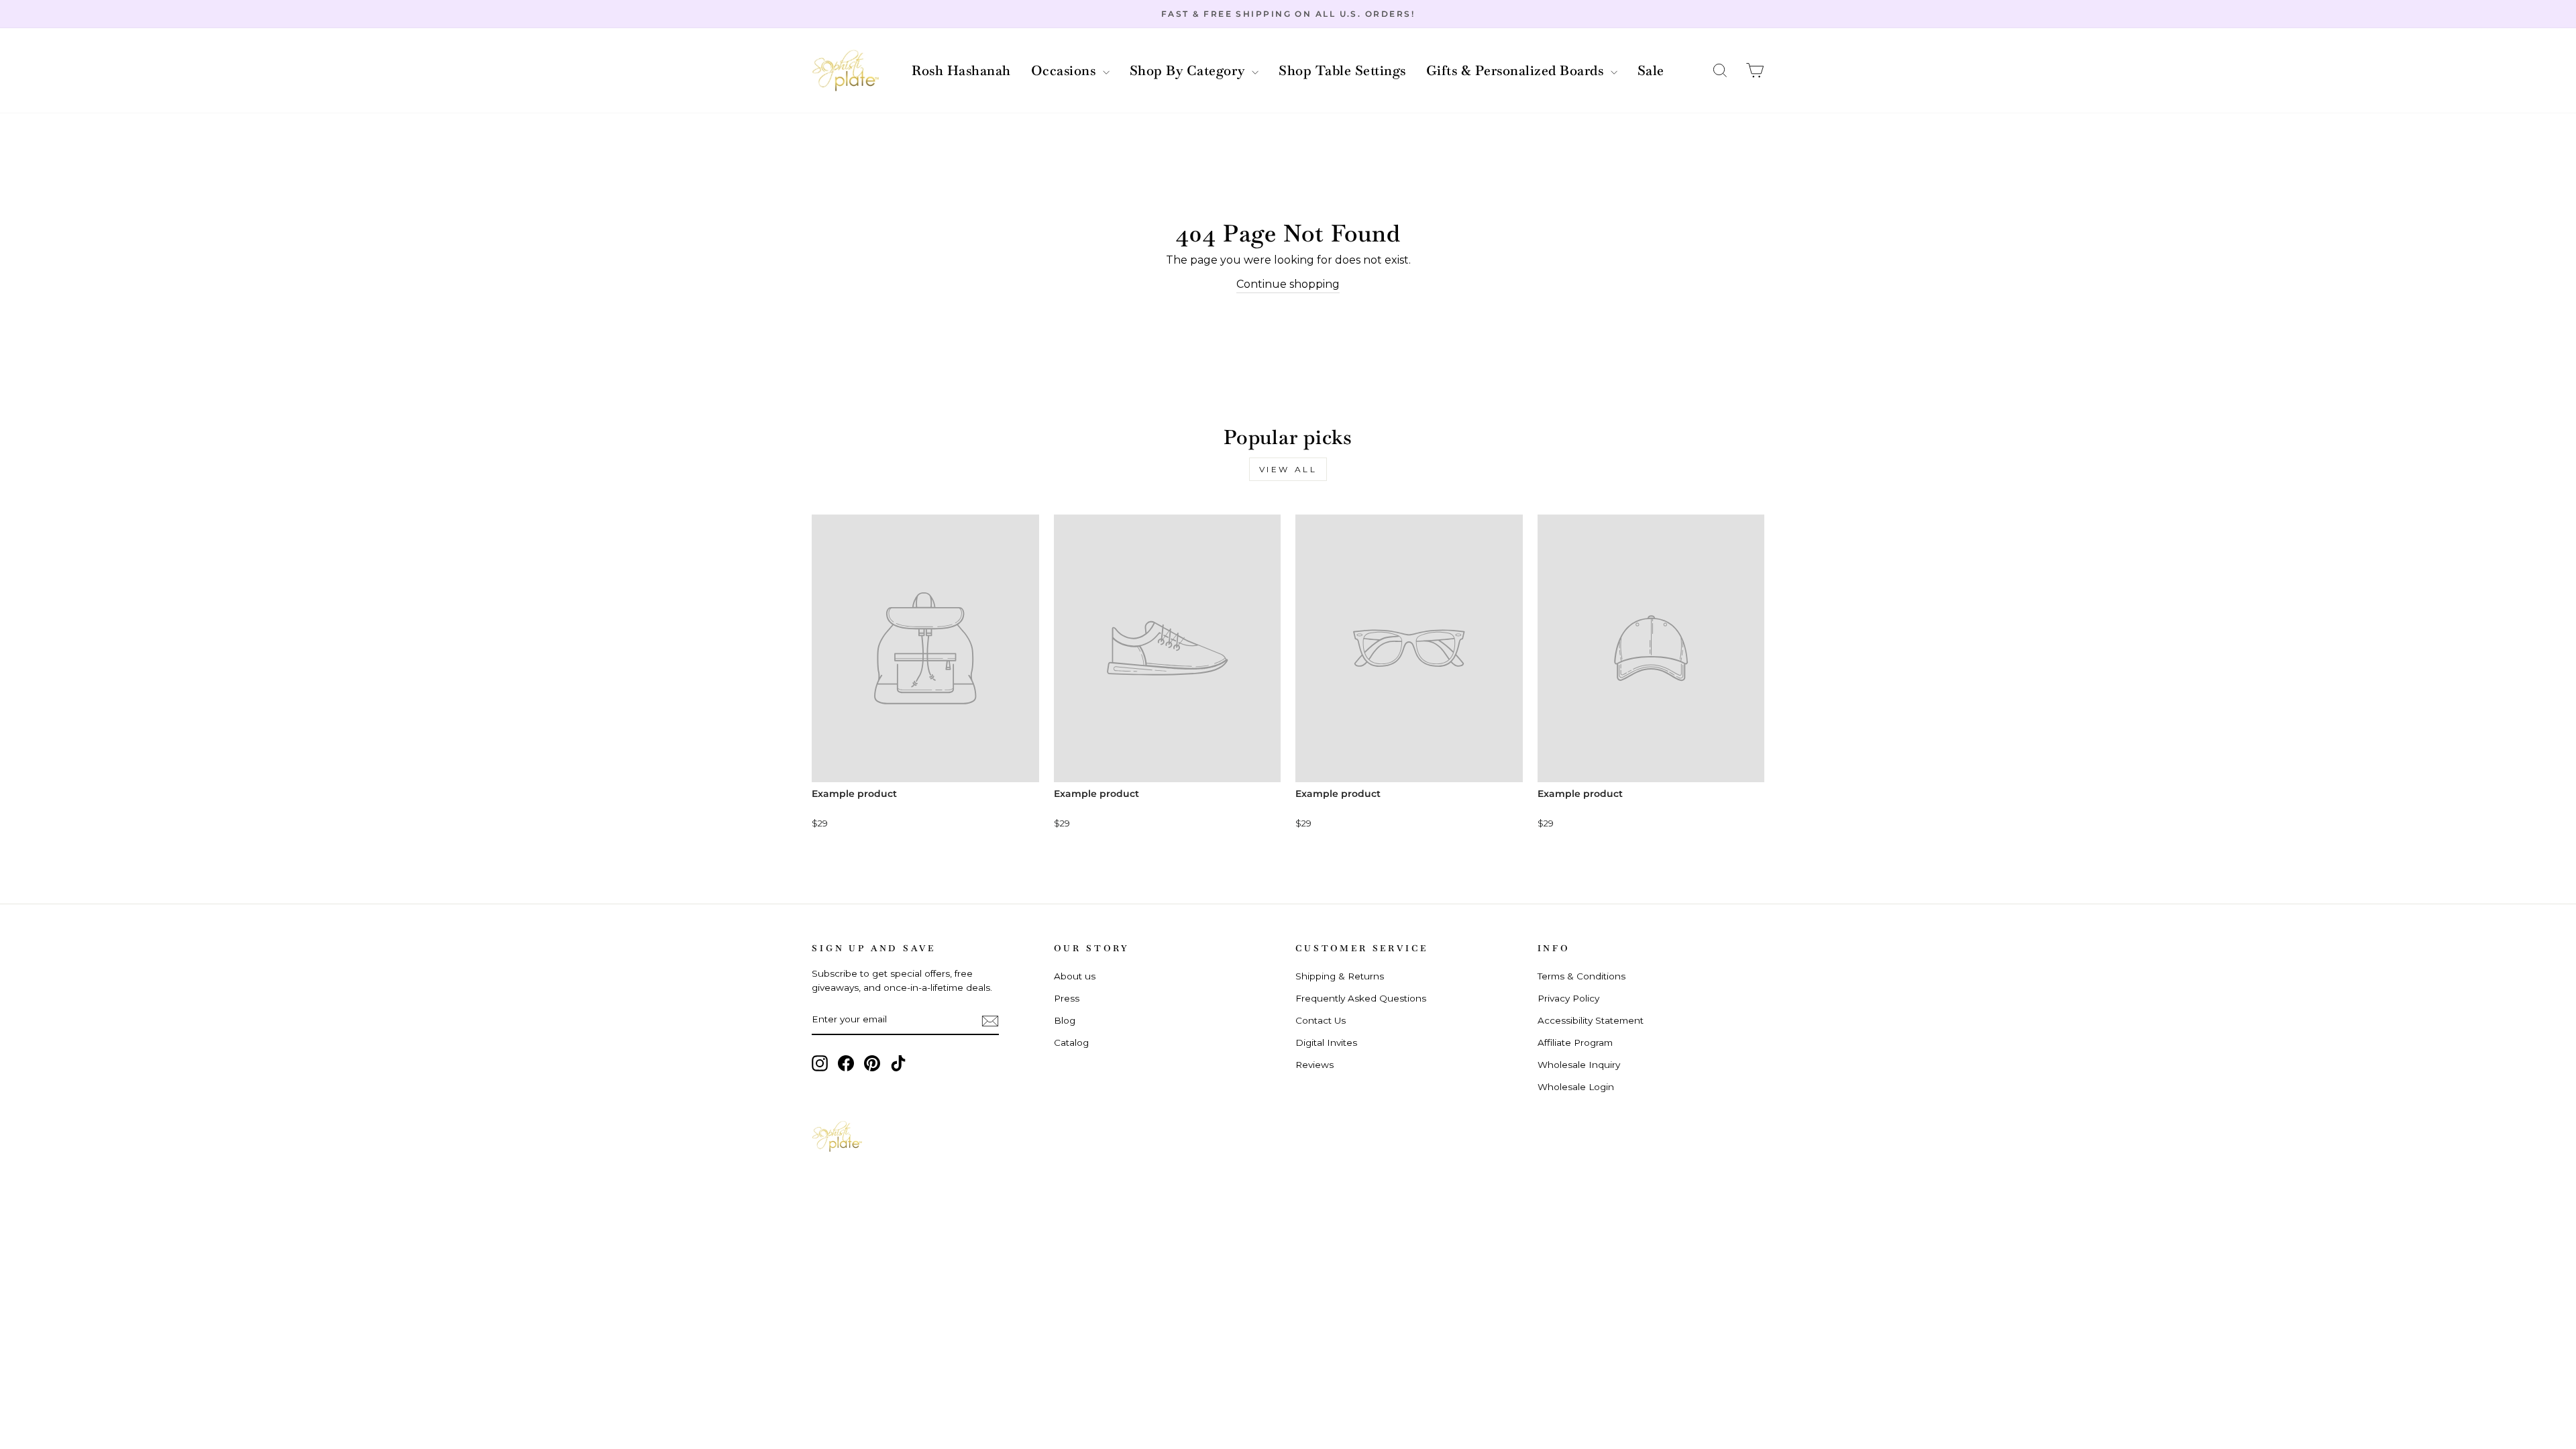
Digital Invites (1326, 1042)
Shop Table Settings (1342, 70)
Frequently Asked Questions (1361, 998)
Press (1067, 998)
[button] (1720, 71)
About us (1075, 976)
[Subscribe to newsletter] (990, 1020)
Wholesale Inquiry (1579, 1065)
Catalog (1071, 1042)
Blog (1065, 1020)
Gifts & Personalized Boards (1517, 70)
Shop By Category (1189, 70)
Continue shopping (1288, 284)
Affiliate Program (1575, 1042)
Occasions (1065, 70)
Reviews (1314, 1065)
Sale (1651, 70)
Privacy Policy (1568, 998)
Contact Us (1321, 1020)
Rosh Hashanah (961, 70)
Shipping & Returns (1340, 976)
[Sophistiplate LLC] (845, 71)
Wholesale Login (1576, 1087)
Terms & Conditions (1581, 976)
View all (1288, 469)
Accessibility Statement (1591, 1020)
